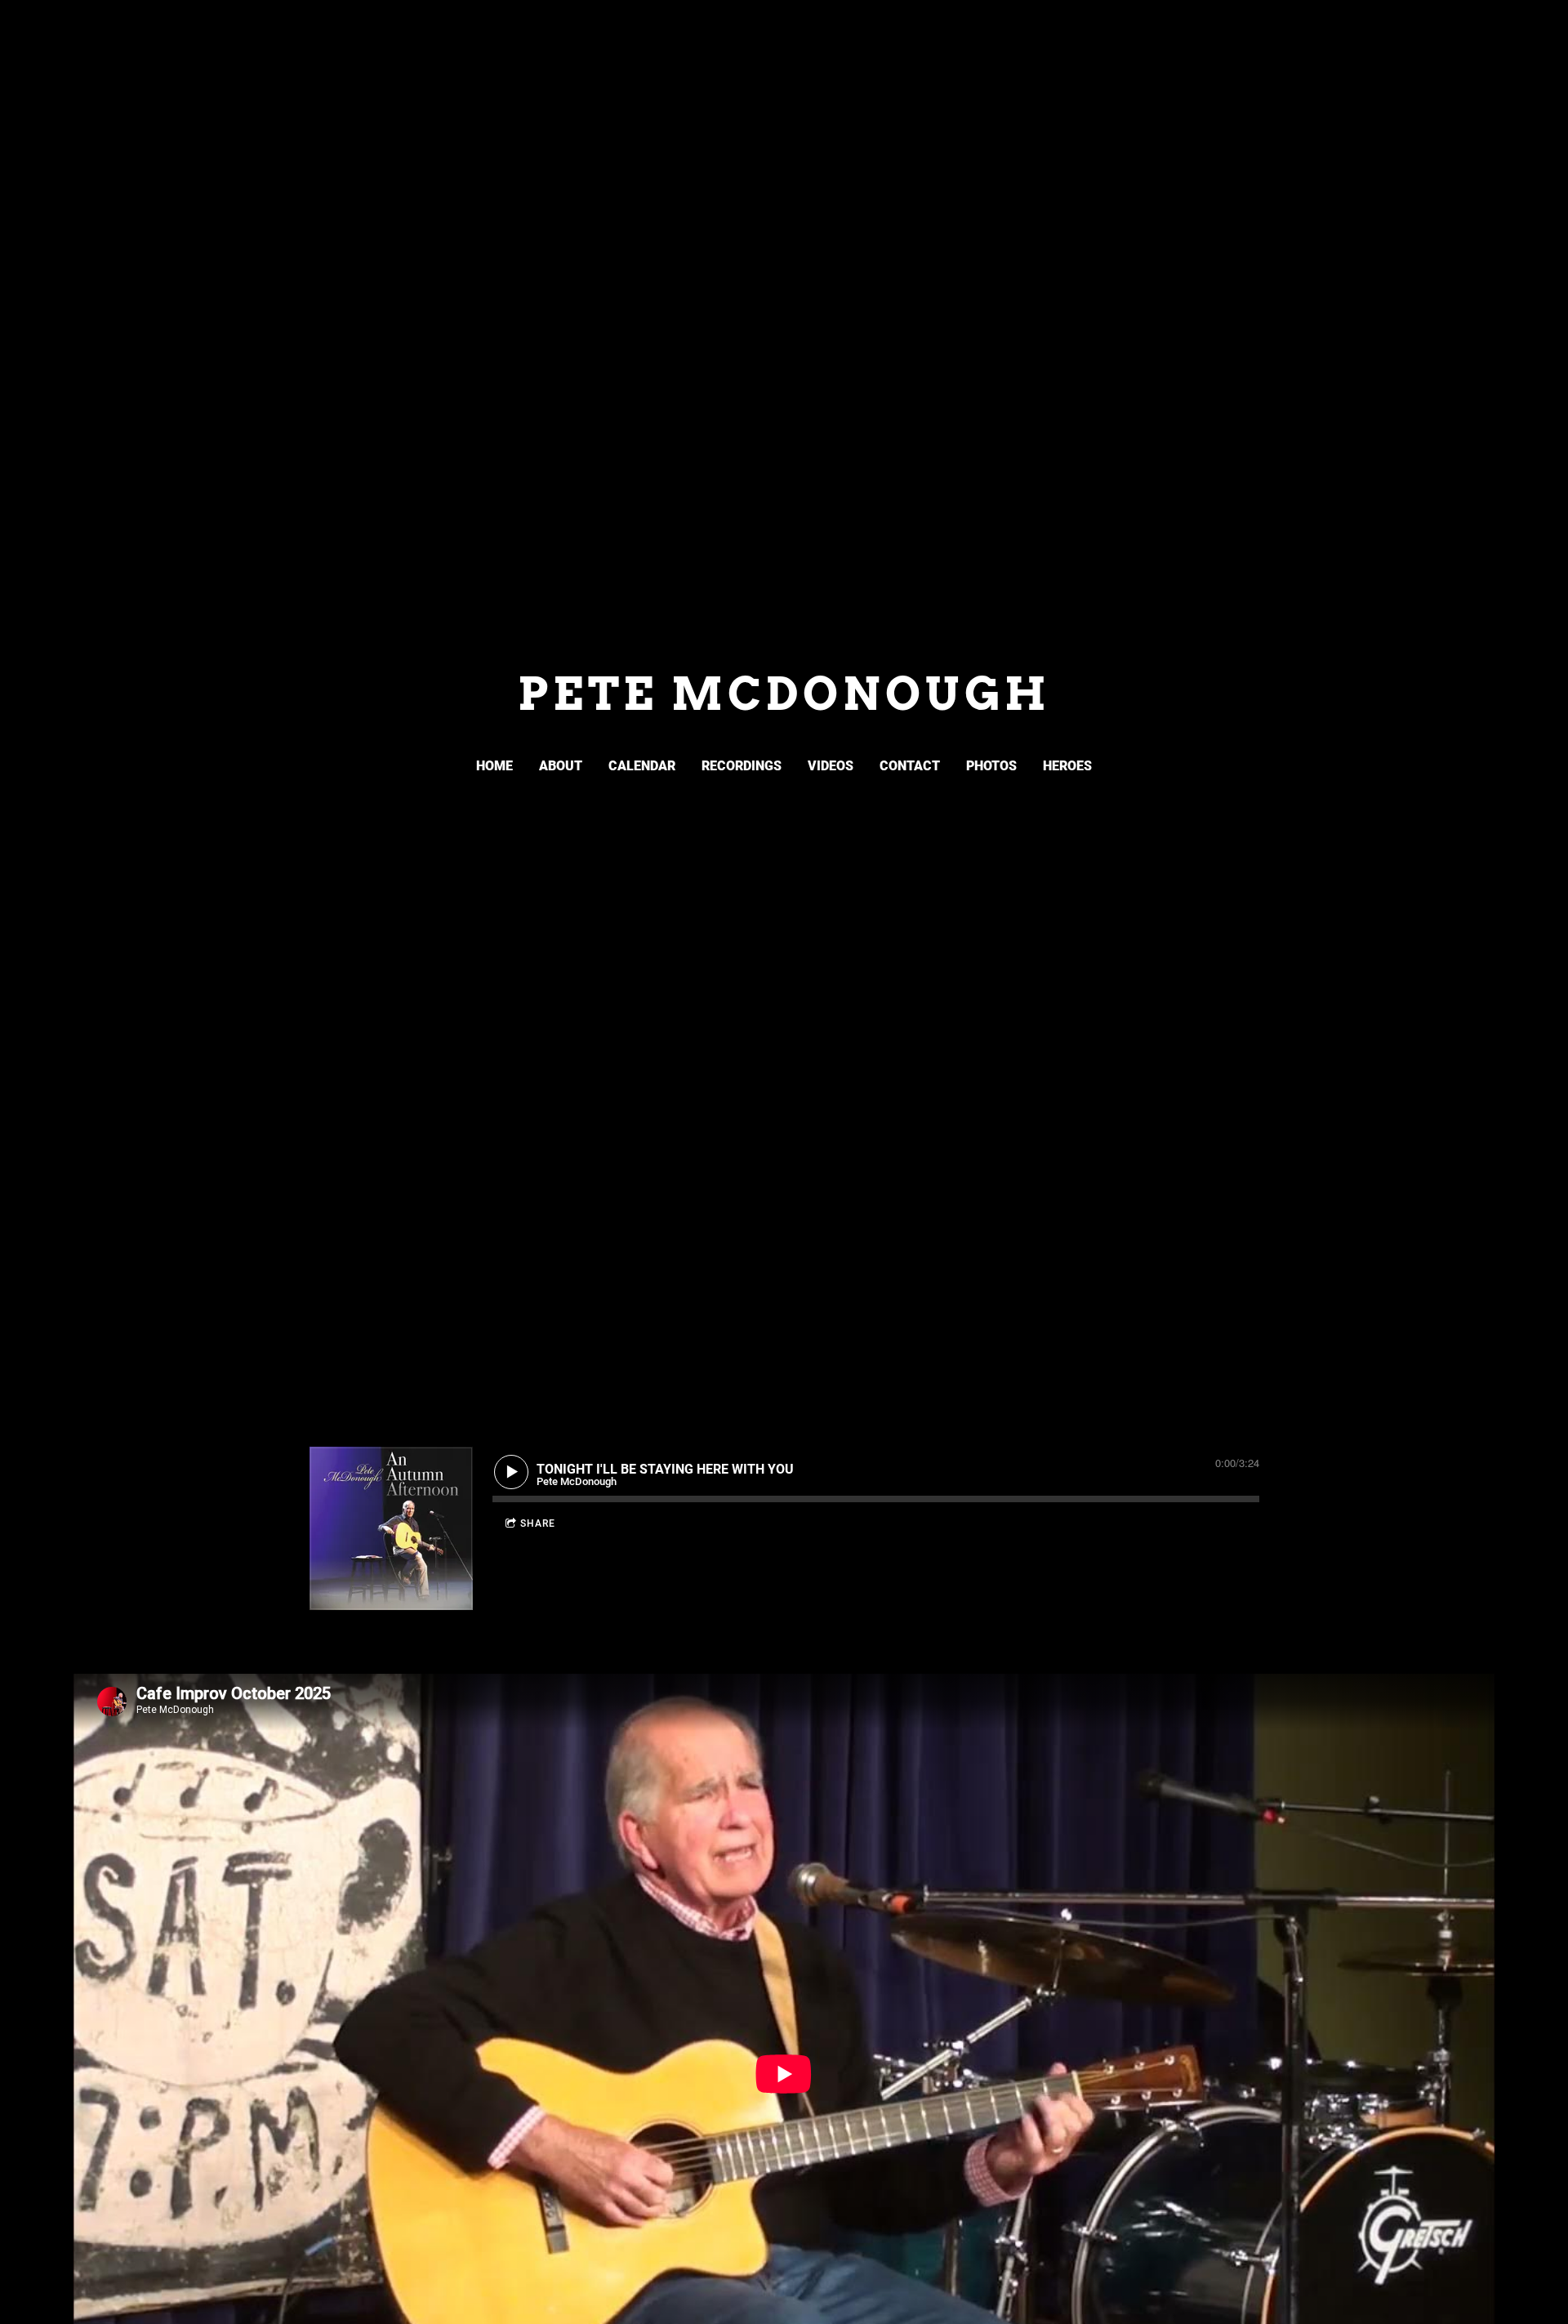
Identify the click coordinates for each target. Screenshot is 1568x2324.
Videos (831, 766)
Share (538, 1523)
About (561, 766)
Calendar (642, 766)
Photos (991, 766)
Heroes (1067, 766)
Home (494, 766)
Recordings (742, 766)
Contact (910, 766)
